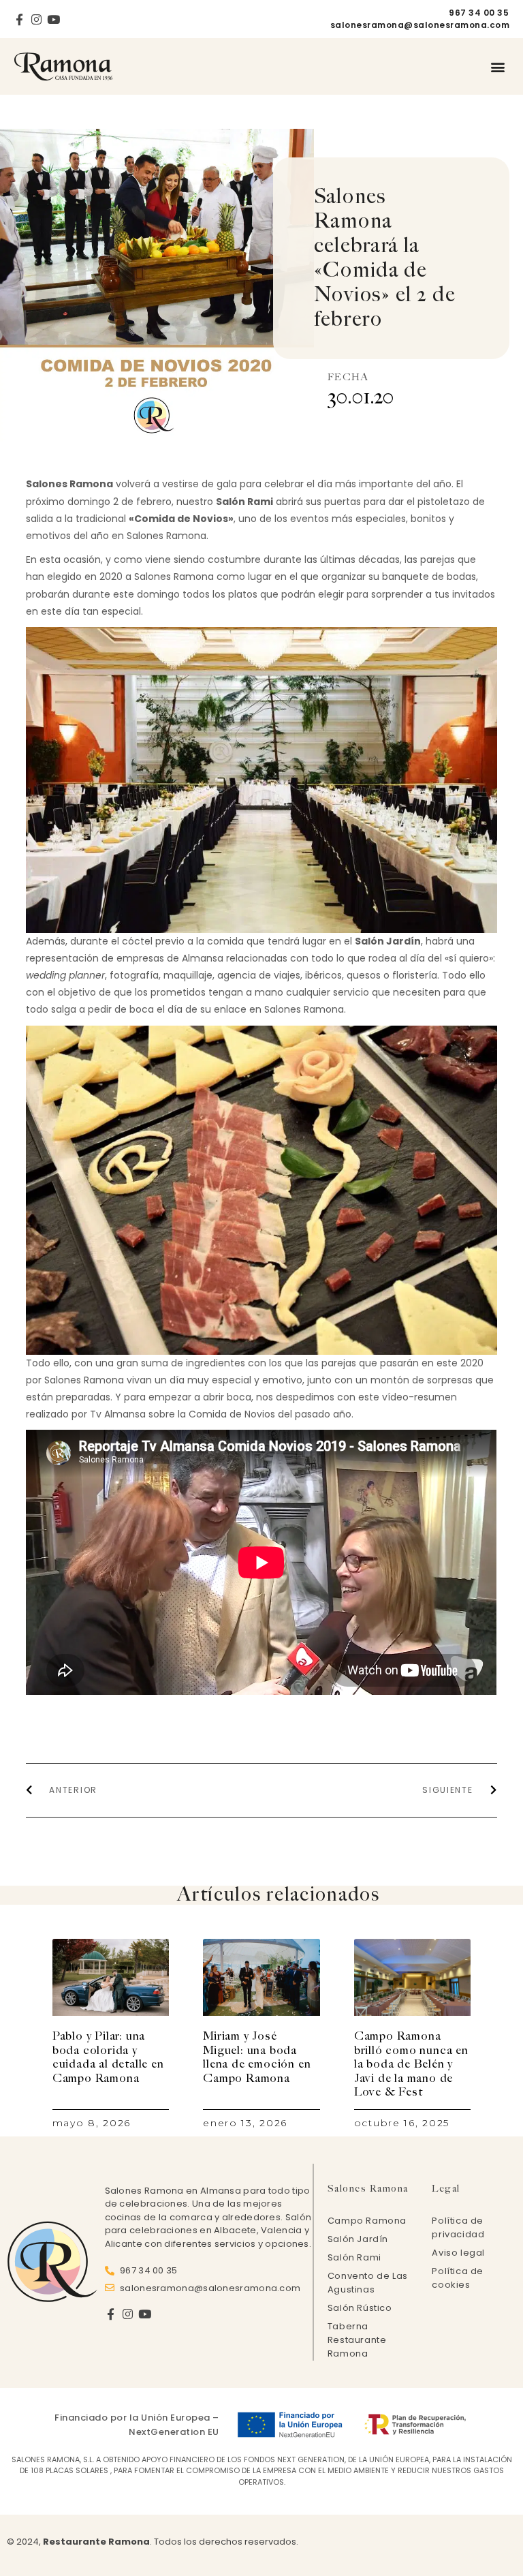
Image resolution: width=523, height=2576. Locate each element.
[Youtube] (53, 19)
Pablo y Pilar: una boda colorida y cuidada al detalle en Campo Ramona (108, 2057)
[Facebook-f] (19, 19)
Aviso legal (458, 2253)
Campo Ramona (367, 2221)
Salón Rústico (360, 2308)
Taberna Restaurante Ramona (357, 2340)
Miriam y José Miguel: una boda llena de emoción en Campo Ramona (257, 2057)
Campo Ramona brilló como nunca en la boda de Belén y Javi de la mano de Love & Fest (411, 2064)
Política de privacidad (458, 2227)
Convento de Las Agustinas (368, 2283)
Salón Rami (354, 2257)
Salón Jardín (358, 2239)
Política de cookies (458, 2278)
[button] (498, 66)
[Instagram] (36, 19)
